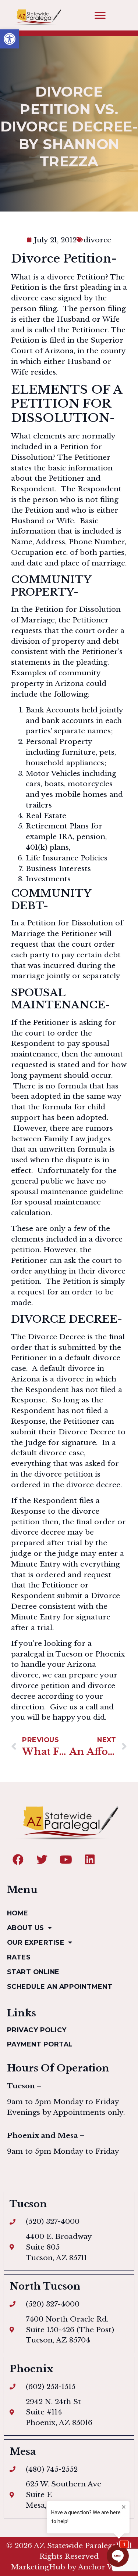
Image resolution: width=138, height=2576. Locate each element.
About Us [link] (26, 1928)
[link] (10, 39)
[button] (100, 15)
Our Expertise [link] (36, 1942)
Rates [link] (19, 1957)
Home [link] (18, 1913)
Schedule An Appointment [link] (60, 1986)
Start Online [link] (33, 1972)
